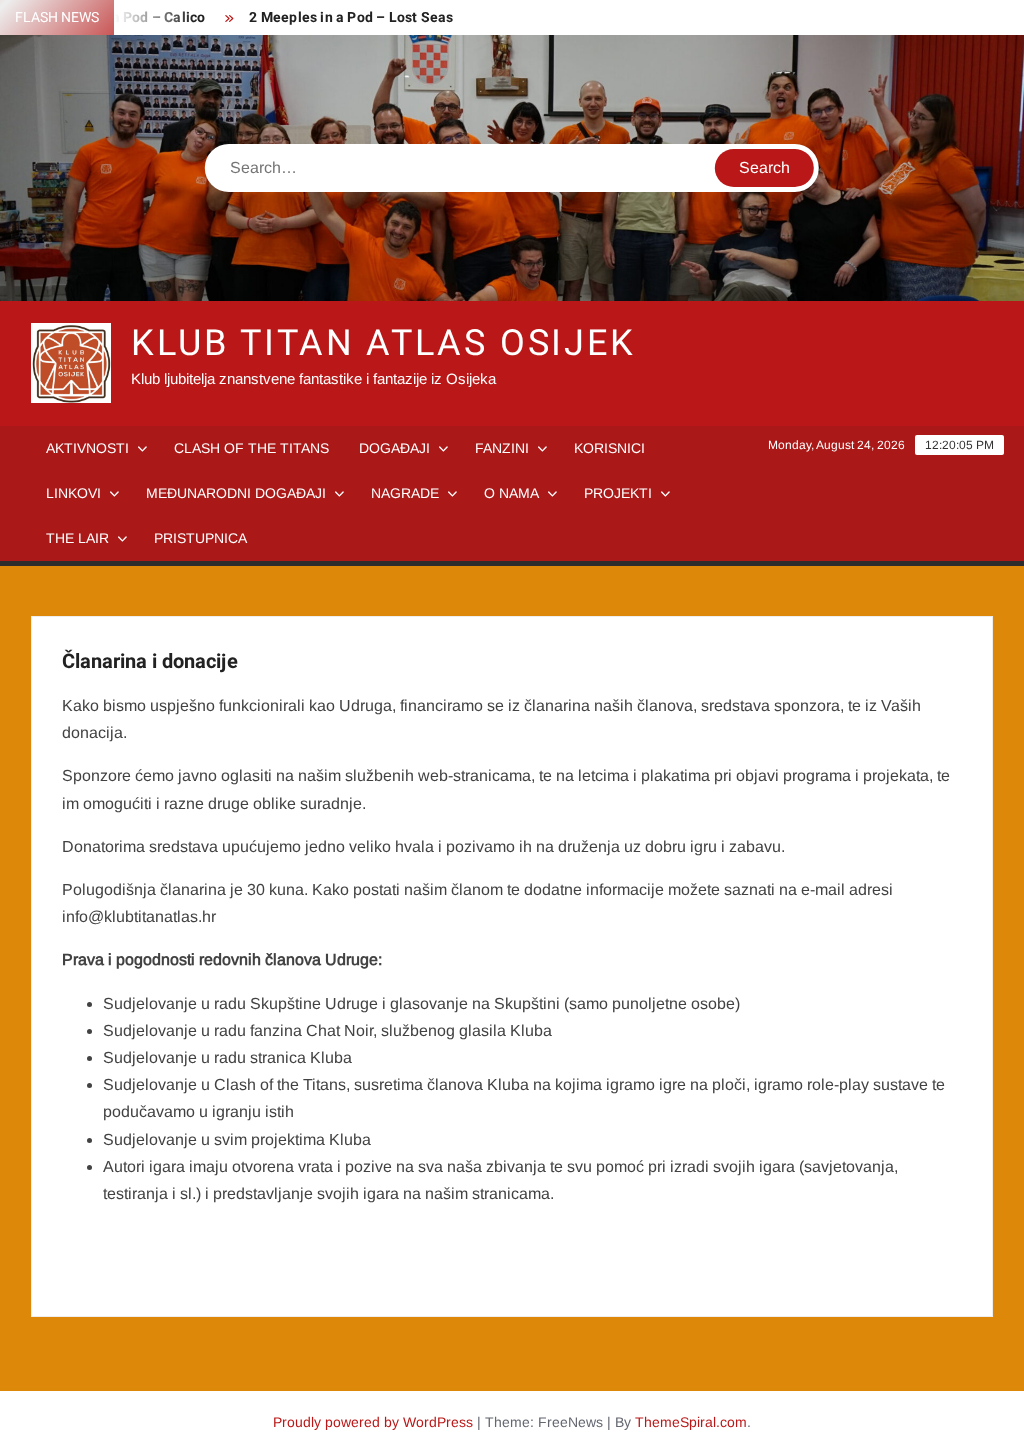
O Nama (511, 493)
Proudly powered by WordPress (373, 1422)
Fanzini (502, 448)
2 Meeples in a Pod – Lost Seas (351, 17)
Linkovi (73, 493)
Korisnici (609, 448)
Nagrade (405, 493)
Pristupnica (200, 538)
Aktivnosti (87, 448)
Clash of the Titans (251, 448)
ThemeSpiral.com (691, 1422)
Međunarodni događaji (236, 493)
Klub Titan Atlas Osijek (383, 343)
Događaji (394, 448)
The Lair (77, 538)
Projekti (618, 493)
